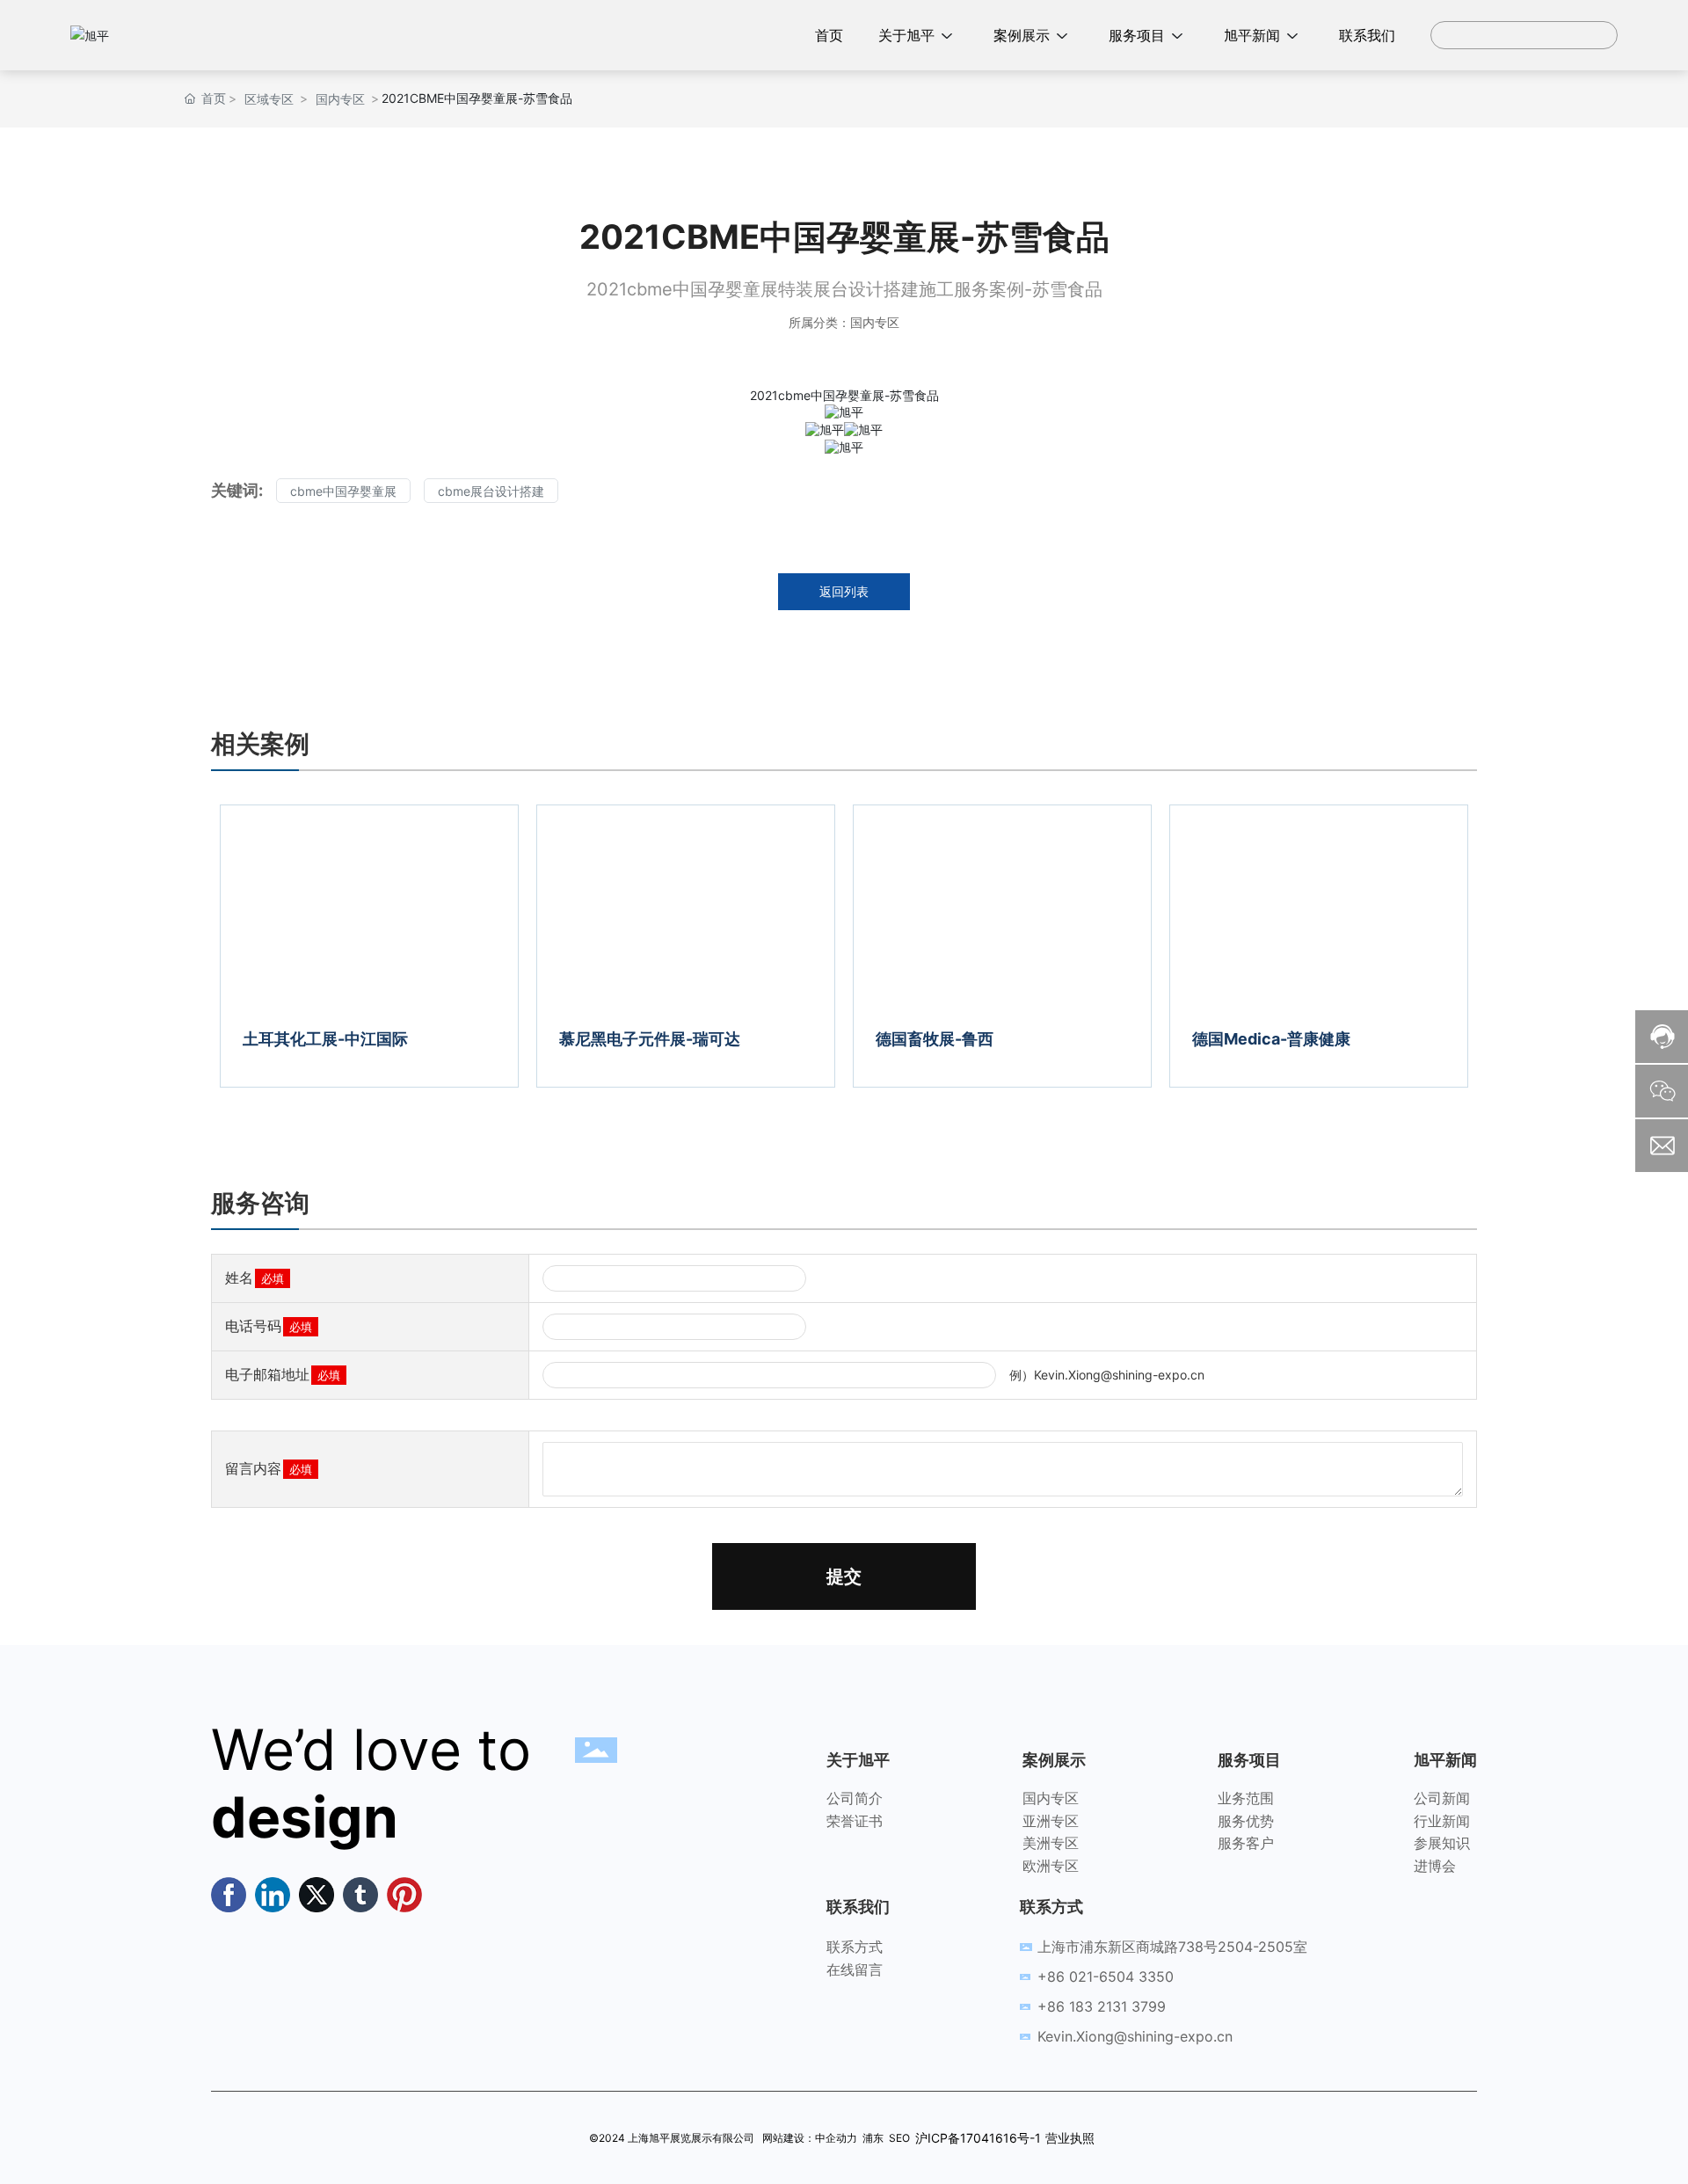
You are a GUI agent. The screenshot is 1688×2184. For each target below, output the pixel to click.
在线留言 (855, 1969)
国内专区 (340, 99)
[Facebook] (229, 1895)
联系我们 (858, 1907)
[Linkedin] (273, 1895)
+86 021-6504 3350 (1106, 1977)
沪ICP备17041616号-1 (978, 2138)
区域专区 (269, 99)
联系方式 (855, 1947)
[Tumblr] (360, 1895)
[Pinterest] (404, 1895)
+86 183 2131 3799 (1102, 2006)
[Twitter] (316, 1895)
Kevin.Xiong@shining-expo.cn (1135, 2036)
